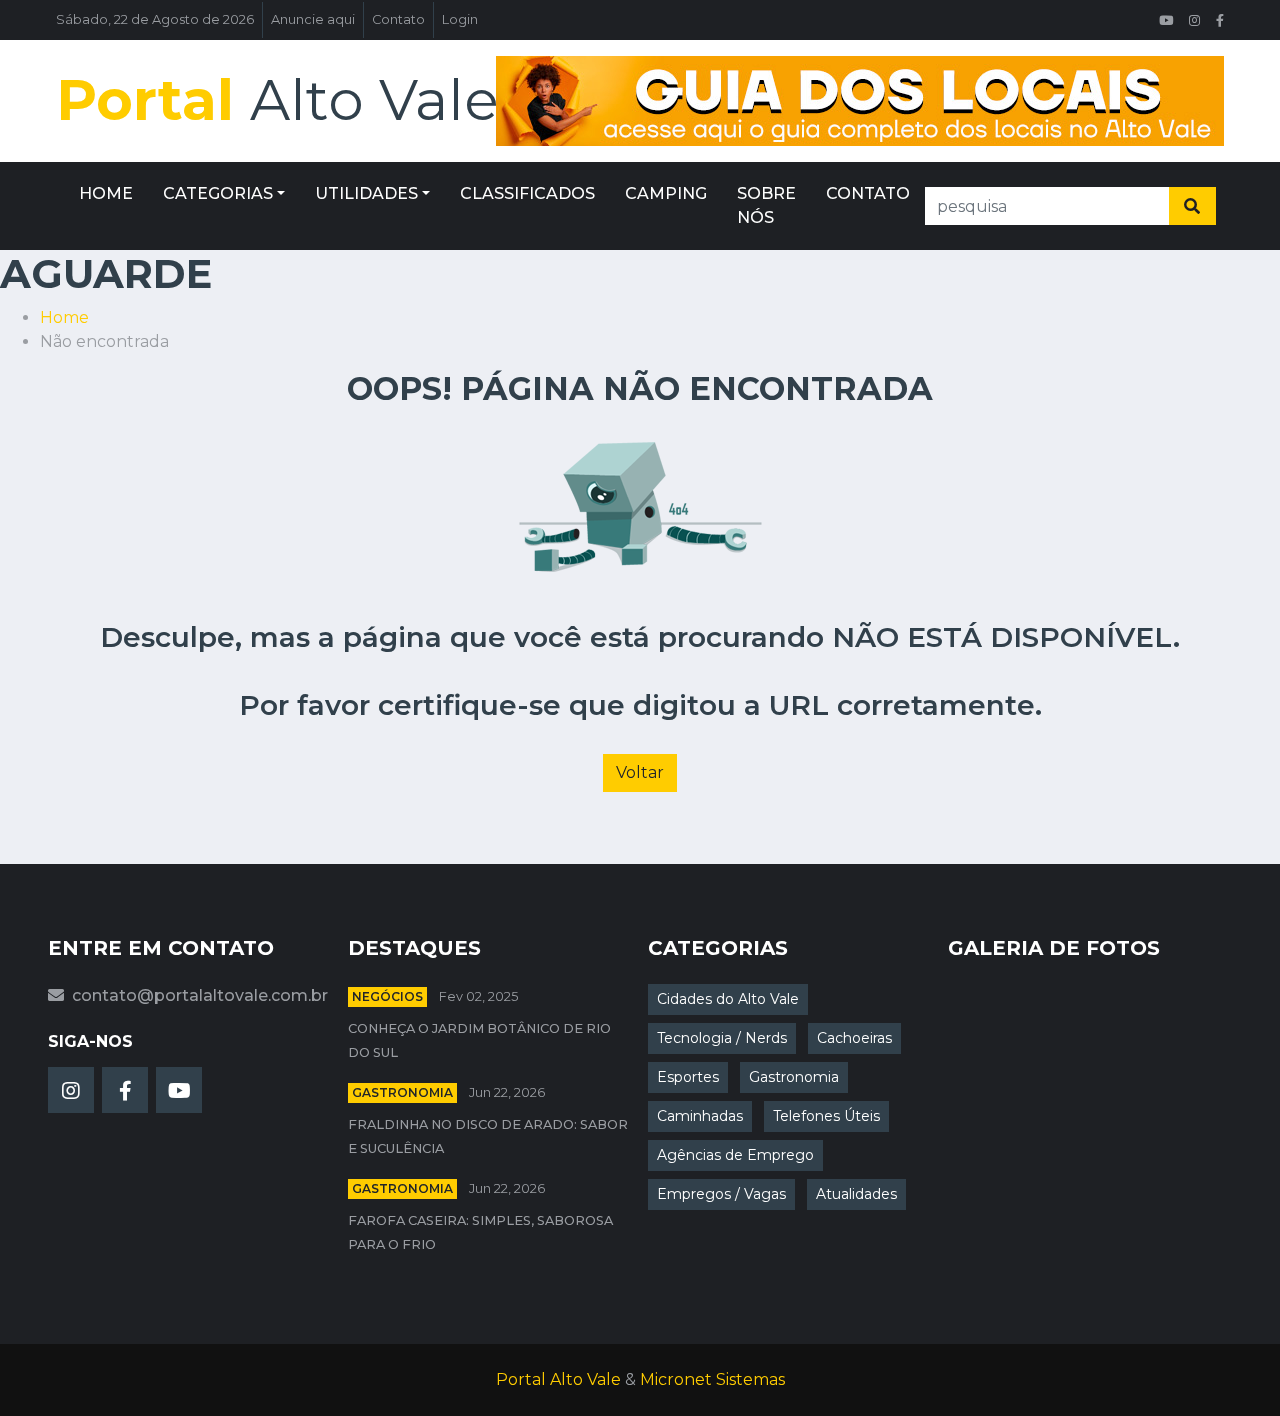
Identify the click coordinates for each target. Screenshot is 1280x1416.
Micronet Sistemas (712, 1379)
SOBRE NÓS (766, 205)
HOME (106, 193)
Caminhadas (700, 1116)
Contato (398, 19)
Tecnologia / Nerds (722, 1038)
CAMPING (666, 193)
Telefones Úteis (826, 1116)
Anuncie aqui (313, 19)
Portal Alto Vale (558, 1379)
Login (460, 19)
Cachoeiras (854, 1038)
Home (64, 317)
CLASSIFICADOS (527, 193)
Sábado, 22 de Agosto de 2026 (155, 19)
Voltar (640, 772)
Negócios (387, 996)
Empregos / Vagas (721, 1194)
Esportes (688, 1077)
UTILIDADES (366, 193)
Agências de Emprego (735, 1155)
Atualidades (856, 1194)
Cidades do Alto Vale (728, 999)
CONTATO (868, 193)
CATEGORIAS (218, 193)
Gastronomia (402, 1092)
